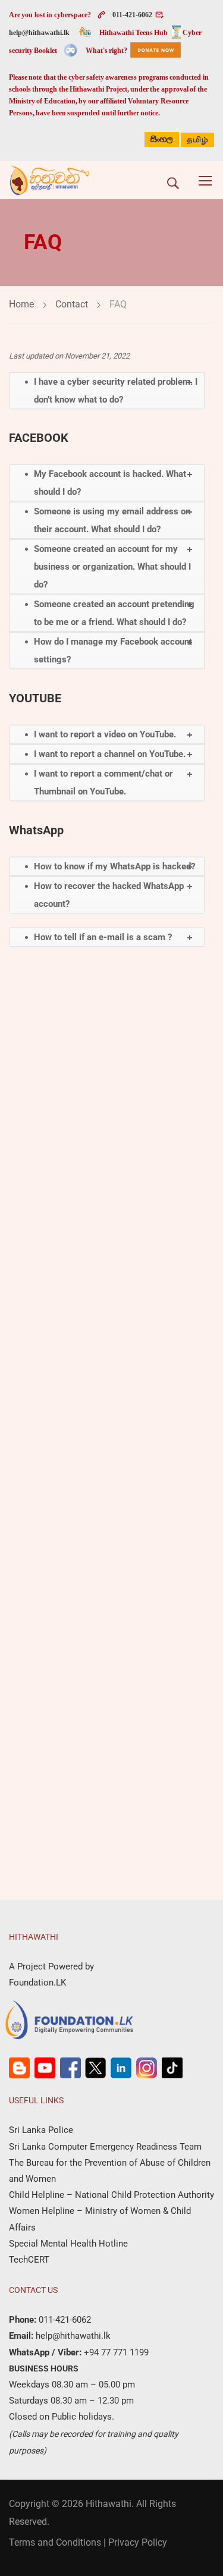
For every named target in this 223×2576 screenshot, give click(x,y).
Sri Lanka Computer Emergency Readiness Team (105, 2147)
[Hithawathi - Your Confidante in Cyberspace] (49, 180)
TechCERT (29, 2260)
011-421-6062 (132, 15)
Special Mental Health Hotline (68, 2244)
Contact (72, 304)
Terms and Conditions (55, 2542)
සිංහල (162, 139)
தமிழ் (197, 140)
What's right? (106, 51)
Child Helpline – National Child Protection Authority (111, 2195)
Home (21, 304)
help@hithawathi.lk (39, 33)
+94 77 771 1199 (115, 2352)
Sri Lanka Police (41, 2130)
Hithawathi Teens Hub (134, 33)
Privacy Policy (138, 2542)
